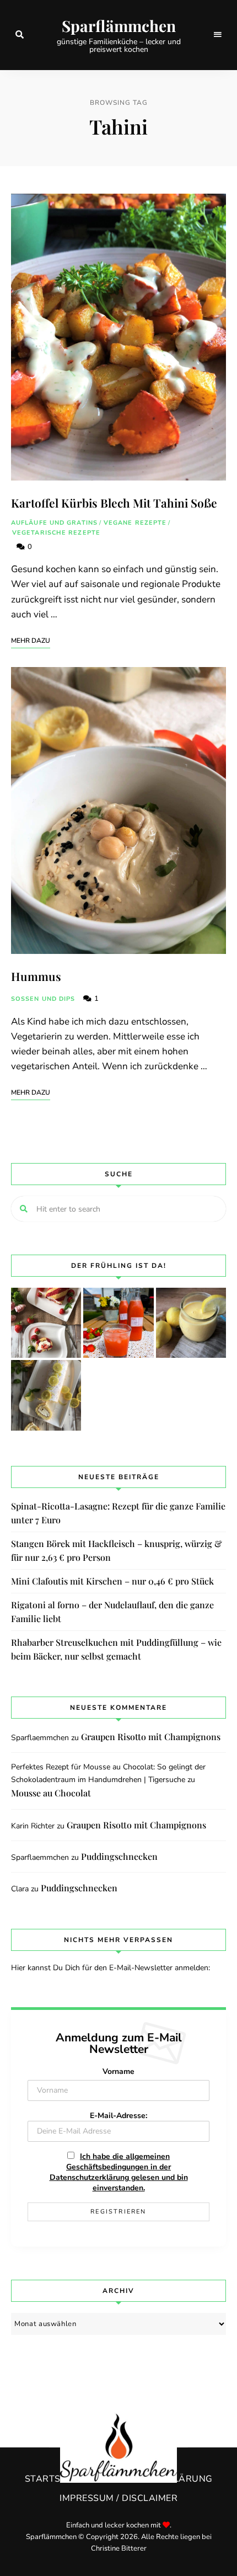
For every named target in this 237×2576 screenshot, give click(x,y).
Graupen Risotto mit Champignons (151, 1737)
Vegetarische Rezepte (56, 533)
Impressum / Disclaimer (118, 2498)
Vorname (118, 2071)
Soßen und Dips (43, 999)
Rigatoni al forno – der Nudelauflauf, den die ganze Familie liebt (112, 1612)
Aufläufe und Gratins (54, 523)
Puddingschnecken (119, 1856)
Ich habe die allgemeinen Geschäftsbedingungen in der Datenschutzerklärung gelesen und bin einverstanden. (119, 2172)
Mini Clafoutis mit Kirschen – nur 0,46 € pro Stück (112, 1581)
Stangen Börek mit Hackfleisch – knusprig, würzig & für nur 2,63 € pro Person (117, 1551)
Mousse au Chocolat (51, 1793)
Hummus (36, 976)
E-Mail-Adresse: (118, 2116)
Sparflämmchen (119, 26)
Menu (218, 35)
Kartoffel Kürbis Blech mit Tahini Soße (114, 503)
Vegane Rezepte (135, 523)
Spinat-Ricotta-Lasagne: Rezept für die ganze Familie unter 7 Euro (118, 1513)
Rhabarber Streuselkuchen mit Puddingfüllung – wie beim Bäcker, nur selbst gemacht (116, 1649)
